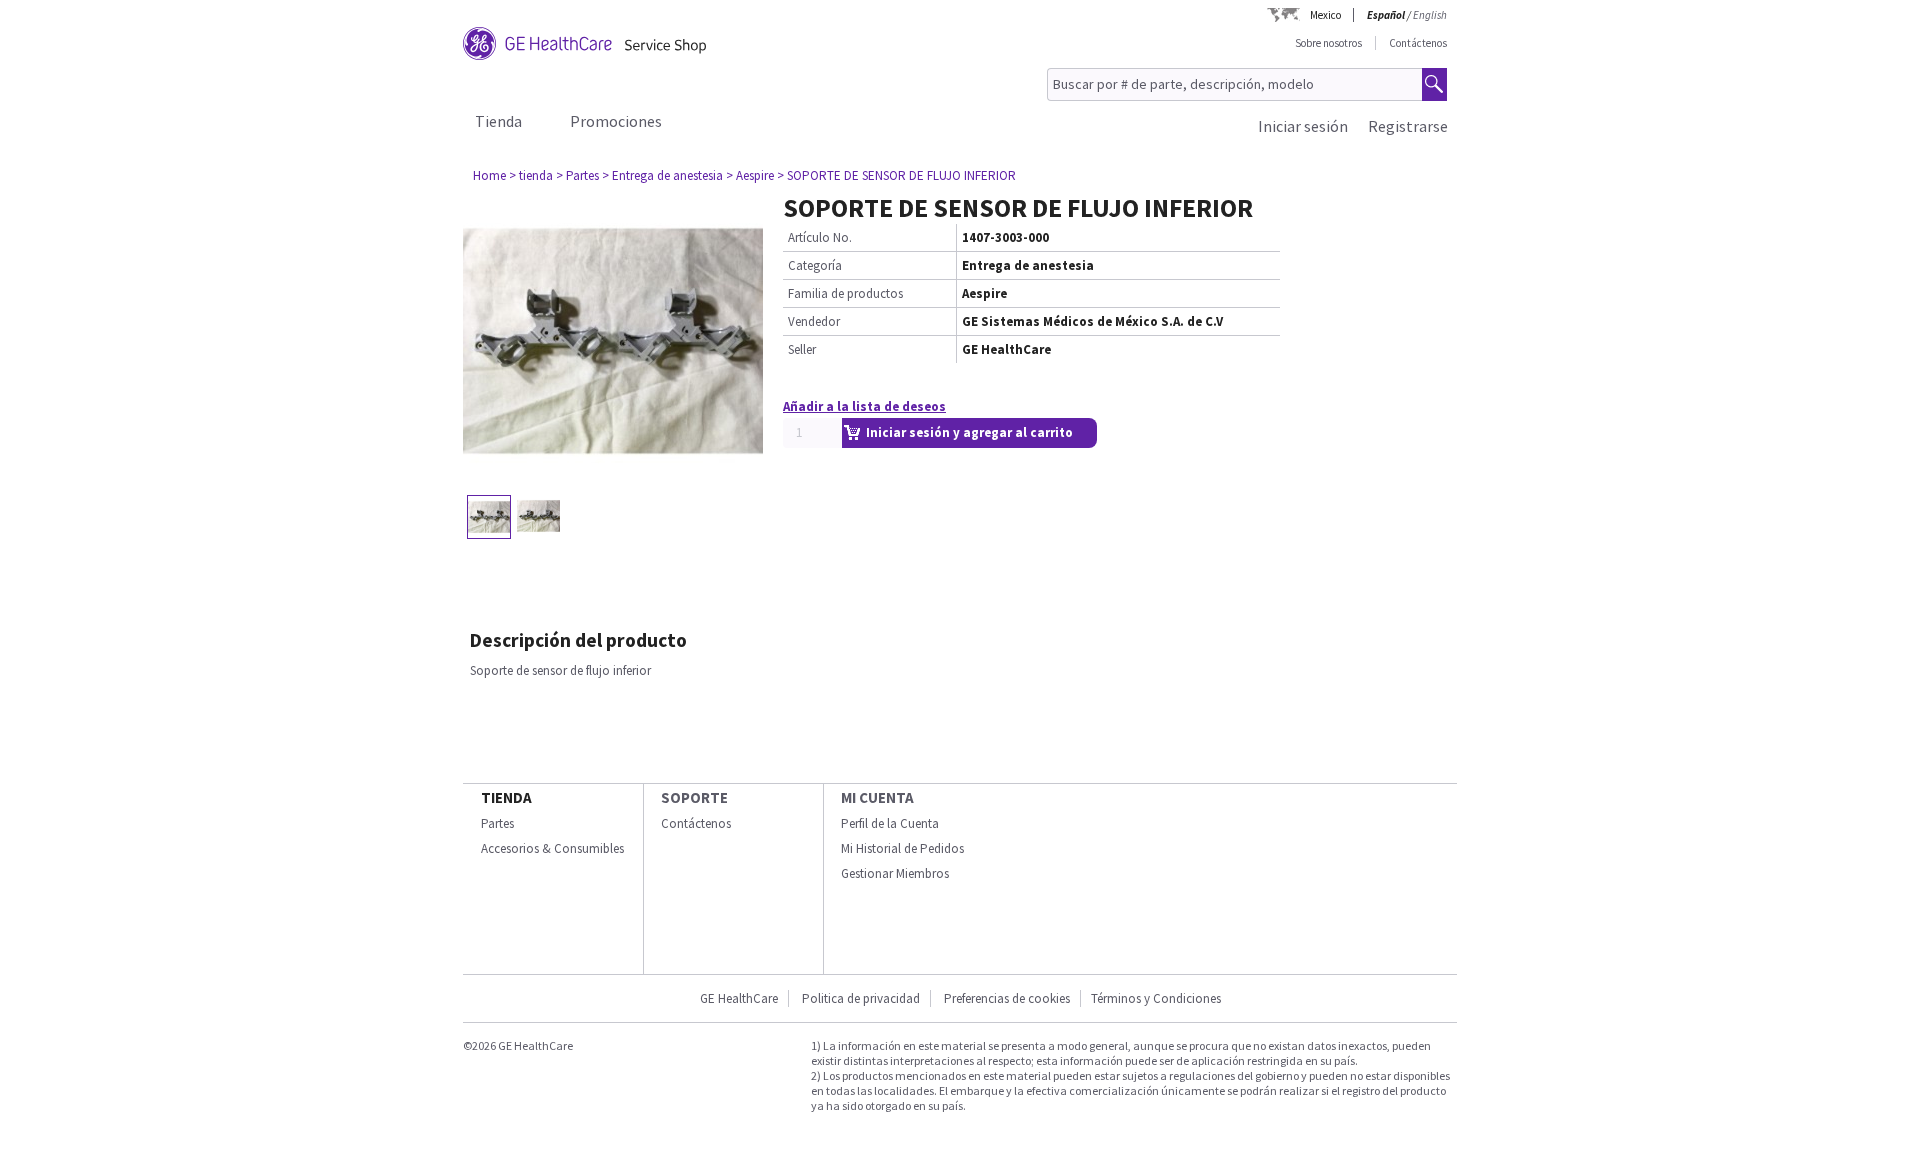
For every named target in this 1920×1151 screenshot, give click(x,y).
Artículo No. (820, 237)
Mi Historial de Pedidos (902, 848)
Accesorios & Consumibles (552, 848)
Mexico (1325, 15)
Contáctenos (1418, 43)
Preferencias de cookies (1007, 998)
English (1430, 15)
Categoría (815, 265)
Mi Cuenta (877, 797)
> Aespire (750, 175)
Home (489, 175)
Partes (497, 823)
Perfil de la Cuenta (890, 823)
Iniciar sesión (1303, 126)
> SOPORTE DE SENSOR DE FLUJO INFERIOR (896, 175)
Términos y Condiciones (1156, 998)
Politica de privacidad (861, 998)
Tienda (498, 121)
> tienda (531, 175)
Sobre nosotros (1328, 43)
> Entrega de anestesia (662, 175)
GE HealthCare (739, 998)
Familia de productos (845, 293)
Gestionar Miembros (895, 873)
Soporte (694, 797)
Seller (802, 349)
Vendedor (814, 321)
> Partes (577, 175)
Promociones (616, 121)
